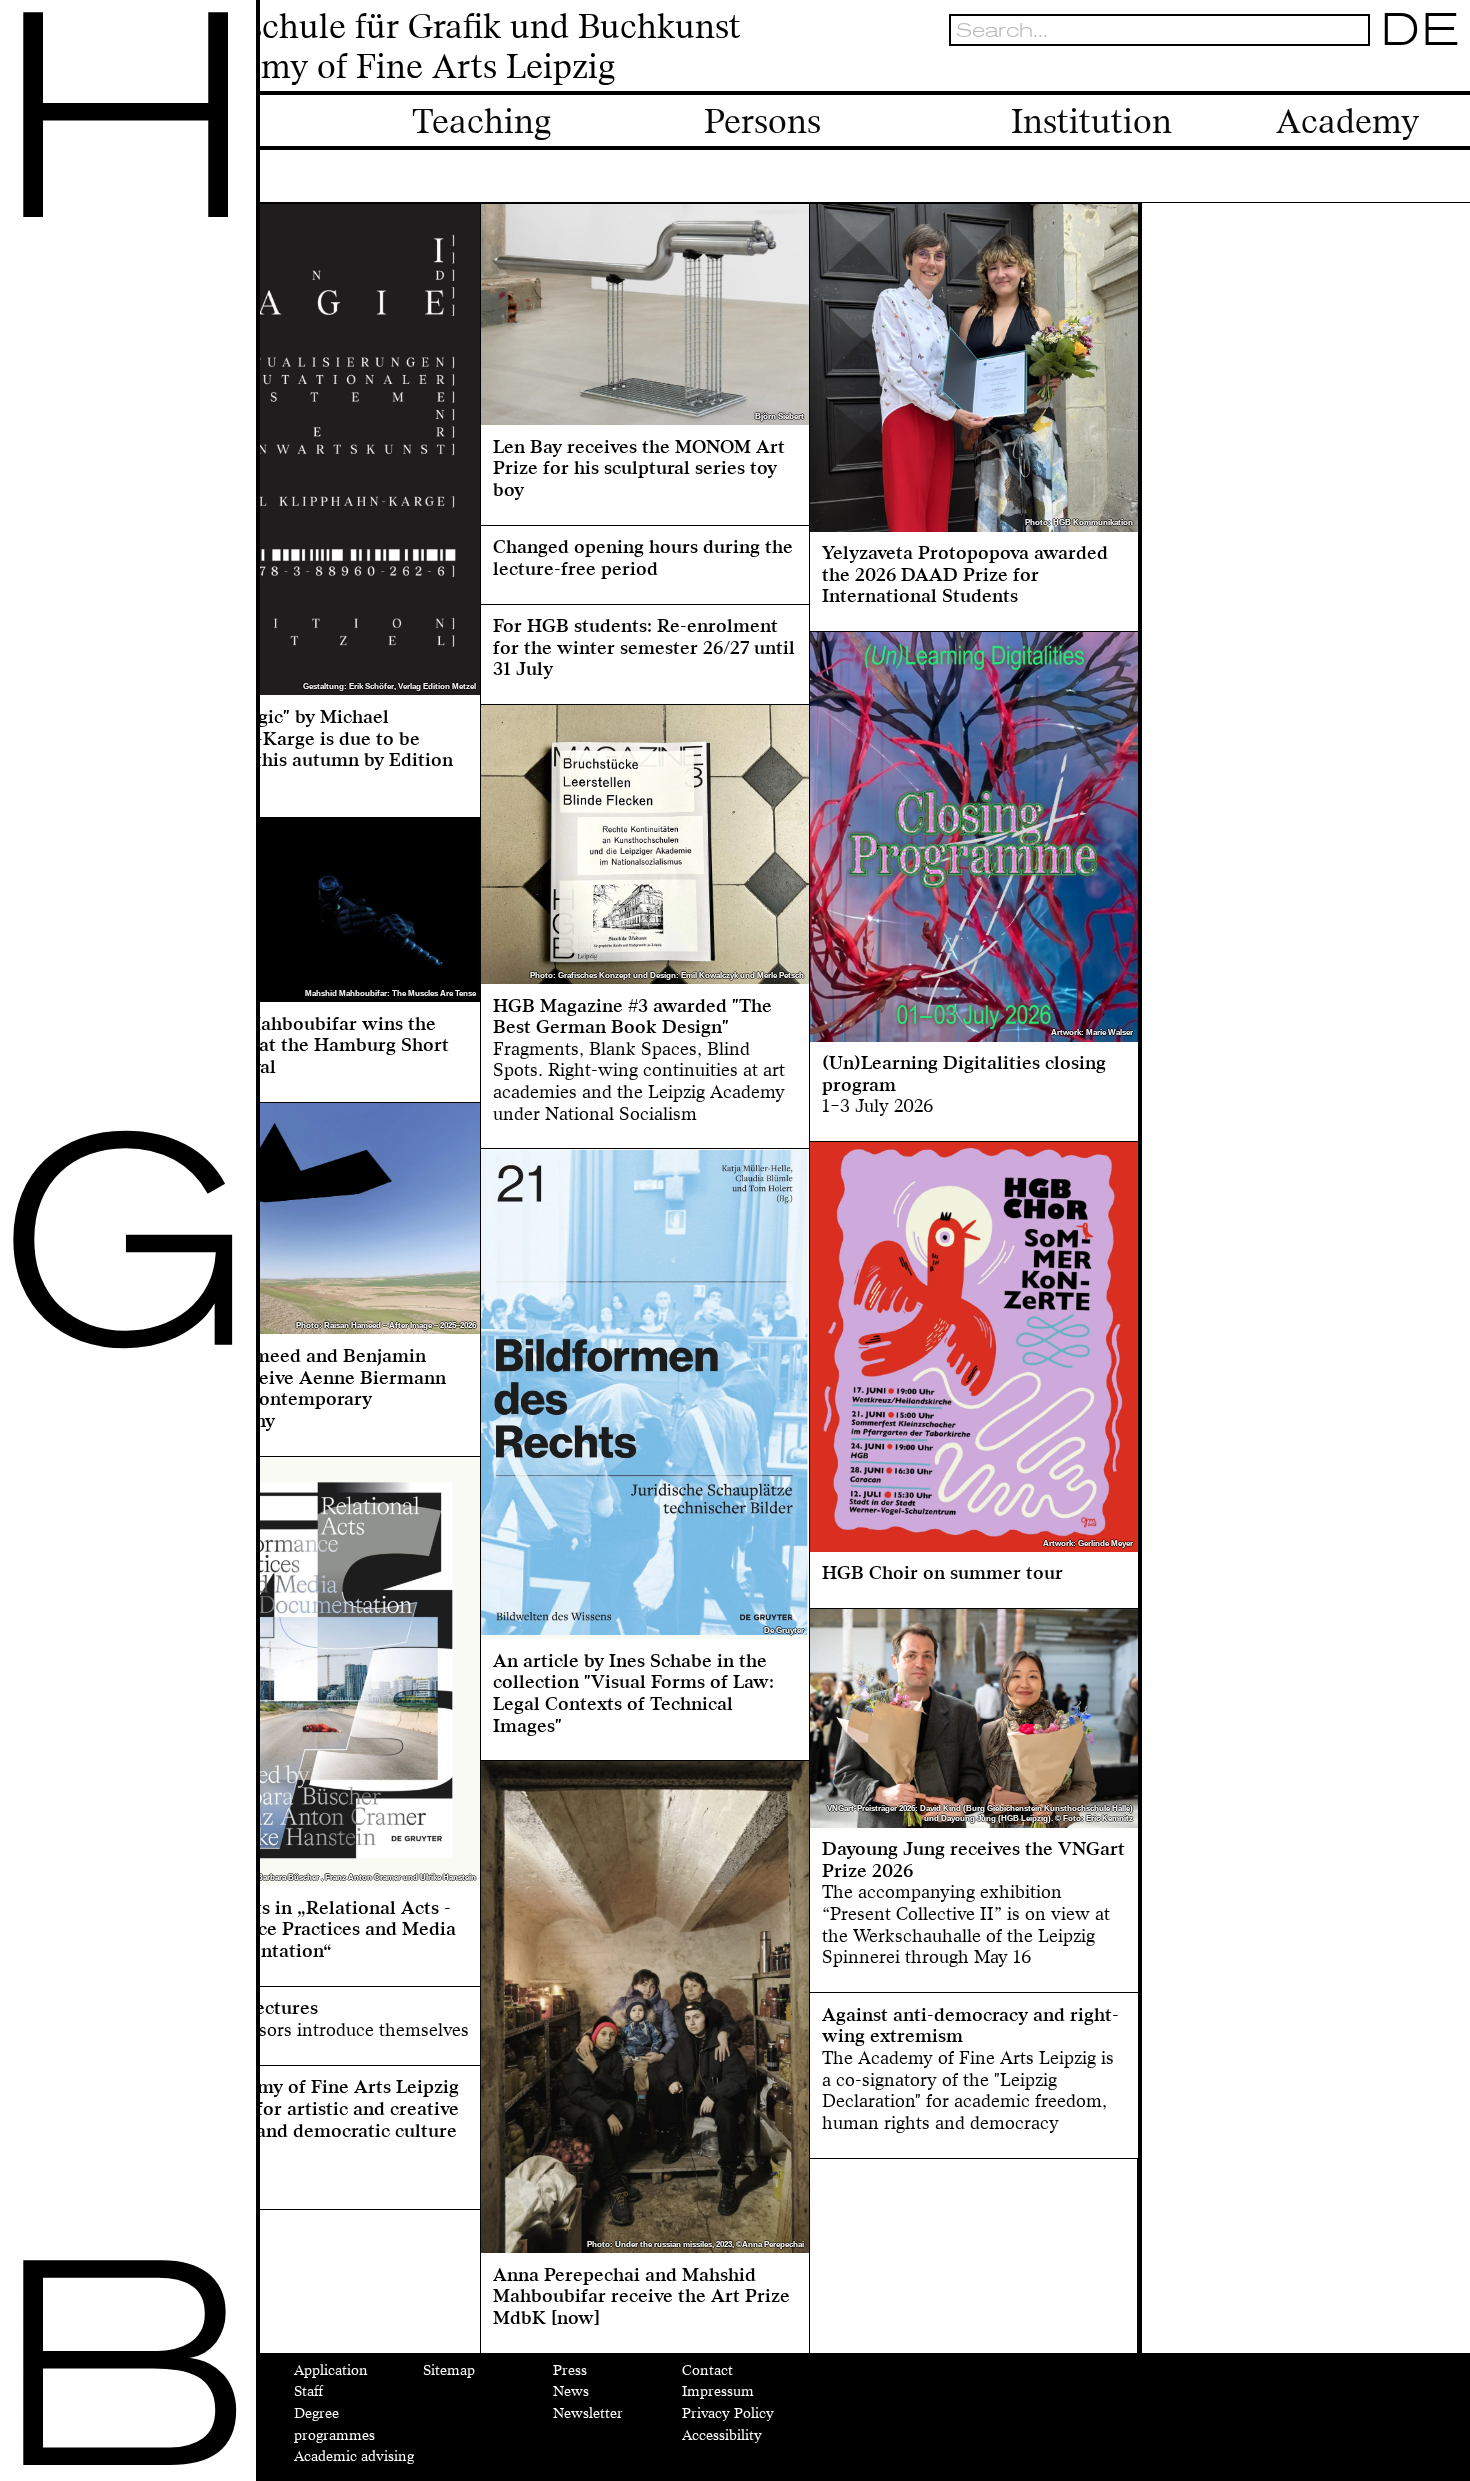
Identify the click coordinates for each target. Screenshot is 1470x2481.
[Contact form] (1447, 72)
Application (331, 2370)
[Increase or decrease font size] (1331, 72)
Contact (707, 2370)
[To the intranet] (1358, 72)
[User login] (1387, 72)
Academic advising (354, 2456)
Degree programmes (334, 2424)
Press (570, 2370)
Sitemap (449, 2370)
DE (1420, 29)
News (571, 2391)
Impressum (718, 2391)
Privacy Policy (728, 2413)
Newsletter (588, 2413)
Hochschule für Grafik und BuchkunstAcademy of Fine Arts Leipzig (453, 47)
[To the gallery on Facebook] (1417, 72)
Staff (308, 2391)
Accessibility (722, 2435)
